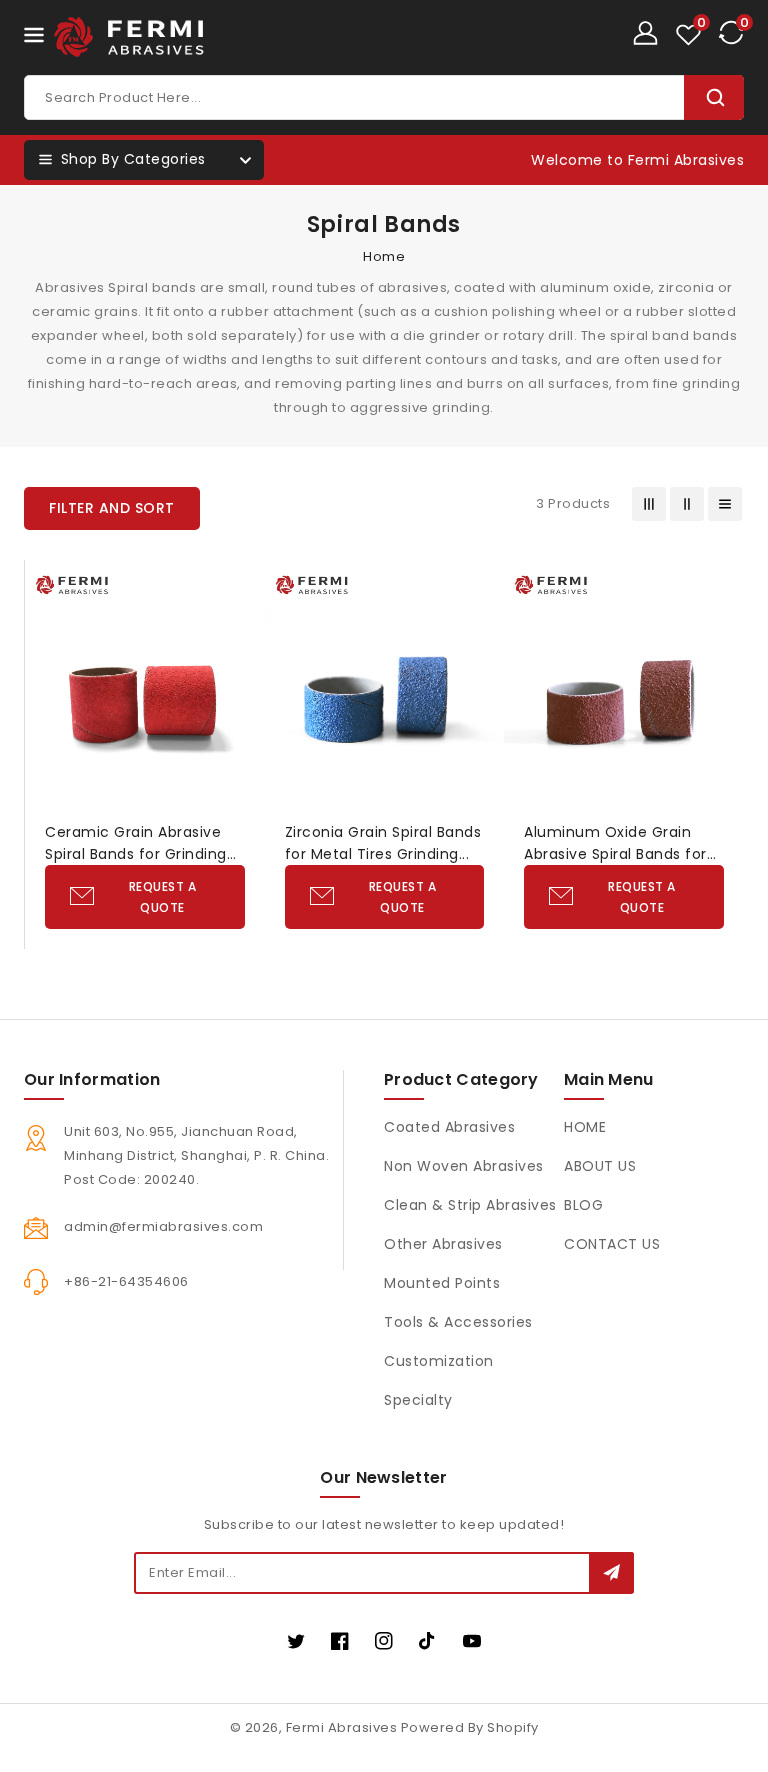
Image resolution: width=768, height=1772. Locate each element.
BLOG (583, 1205)
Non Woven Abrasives (464, 1166)
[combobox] (384, 97)
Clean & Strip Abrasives (470, 1205)
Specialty (418, 1400)
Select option (240, 709)
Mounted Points (442, 1283)
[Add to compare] (240, 629)
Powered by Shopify (470, 1727)
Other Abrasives (443, 1244)
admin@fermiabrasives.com (163, 1226)
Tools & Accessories (458, 1322)
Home (384, 256)
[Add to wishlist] (240, 589)
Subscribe (611, 1572)
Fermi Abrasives (342, 1727)
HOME (585, 1127)
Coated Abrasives (449, 1127)
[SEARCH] (714, 97)
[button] (112, 508)
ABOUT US (600, 1166)
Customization (439, 1361)
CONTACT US (612, 1244)
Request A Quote (163, 897)
